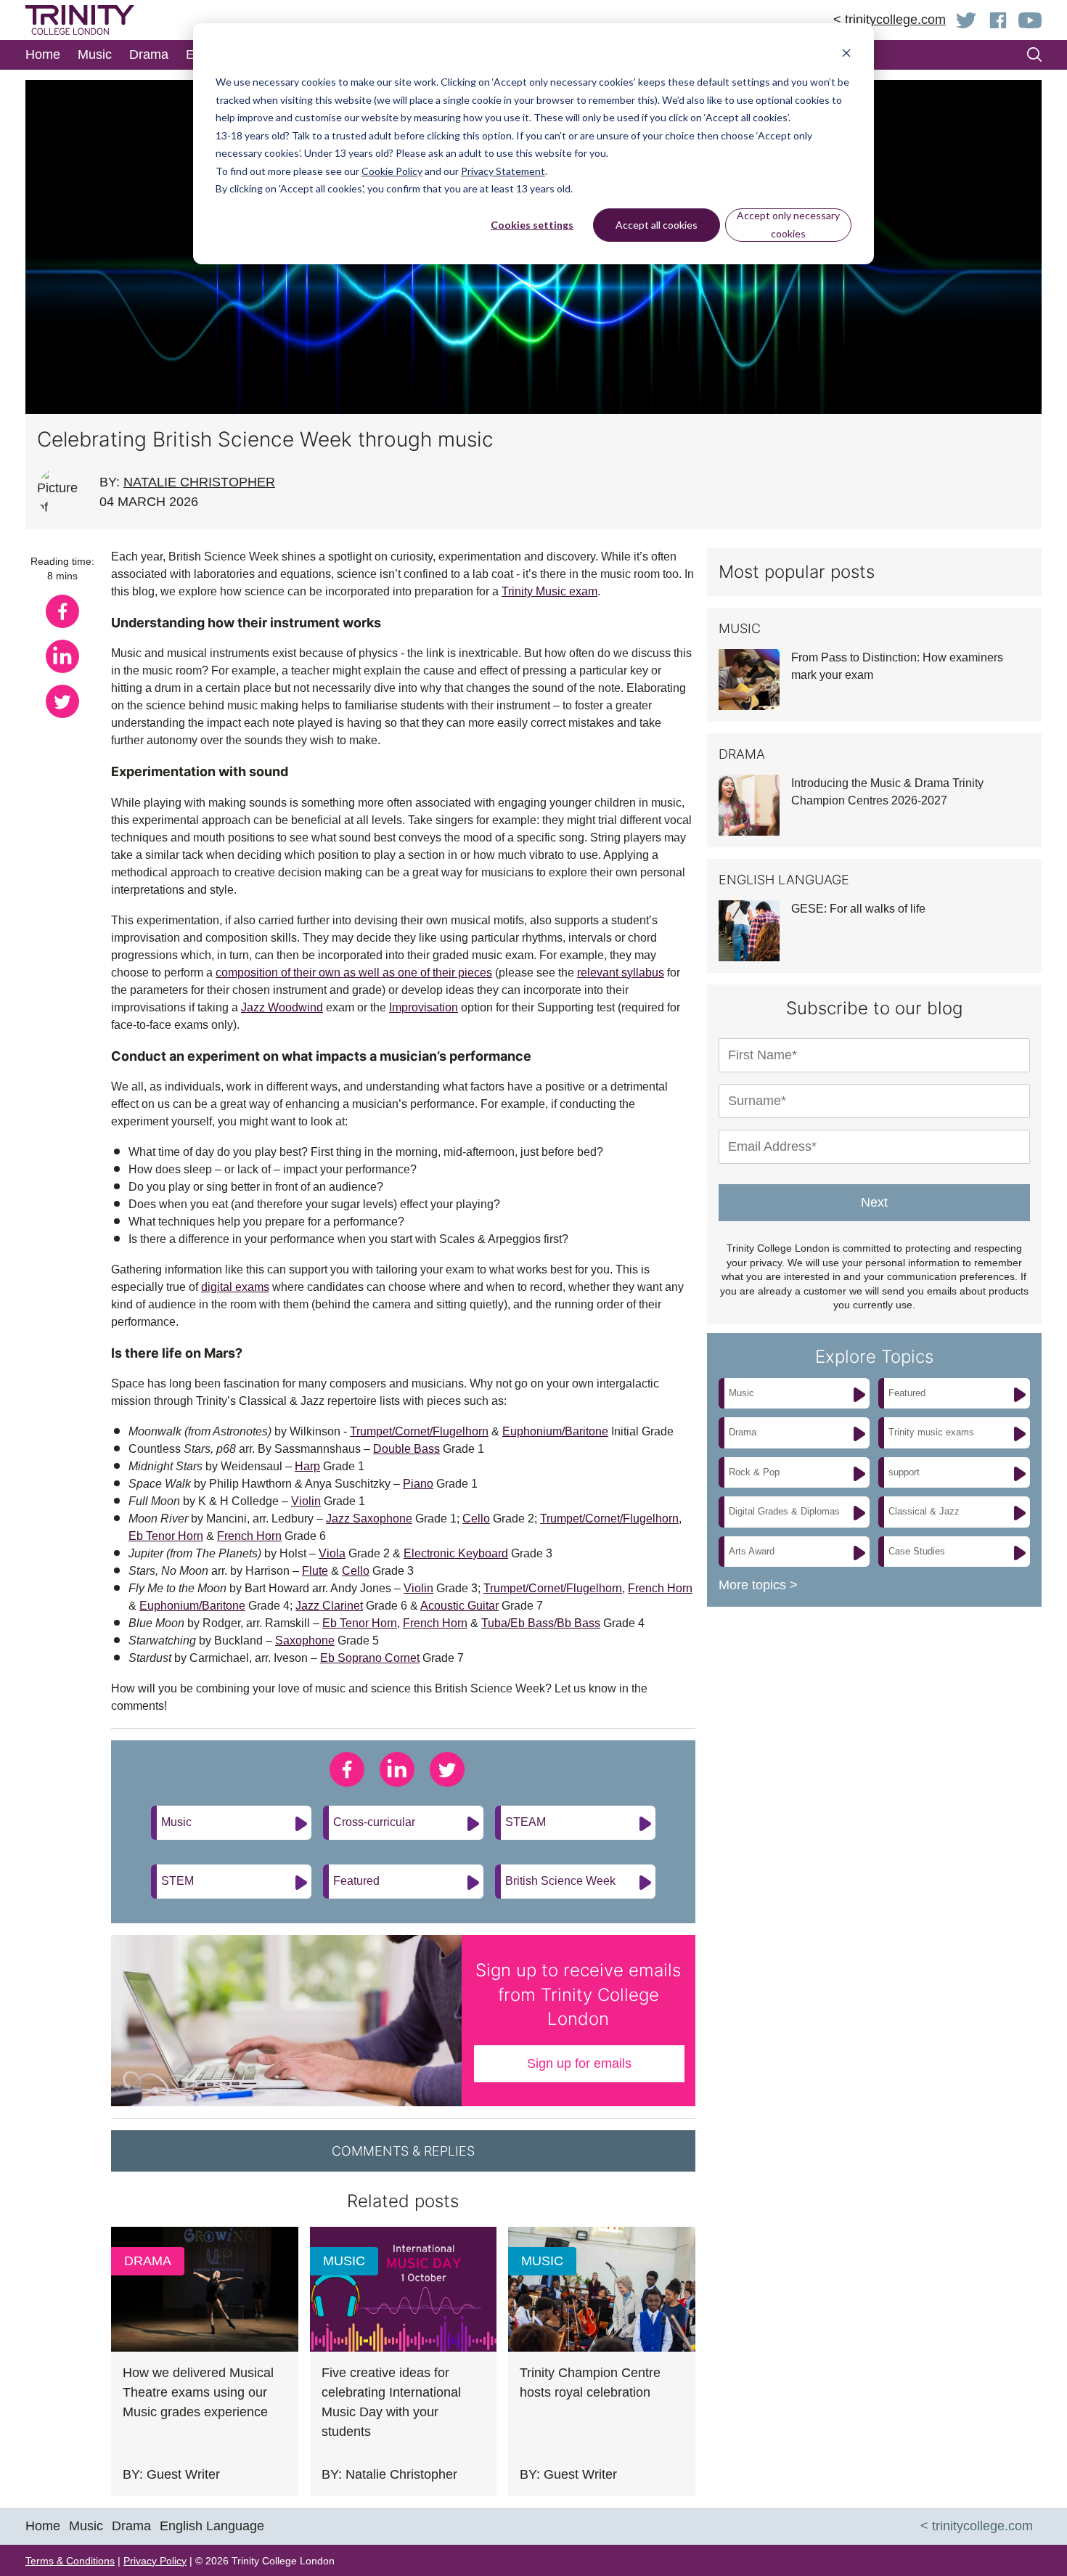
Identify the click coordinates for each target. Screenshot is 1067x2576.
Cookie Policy (392, 171)
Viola (332, 1553)
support (904, 1472)
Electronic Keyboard (456, 1553)
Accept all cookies (657, 225)
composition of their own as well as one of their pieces (354, 973)
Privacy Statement (503, 171)
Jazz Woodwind (282, 1007)
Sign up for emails (579, 2063)
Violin (306, 1501)
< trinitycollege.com (890, 20)
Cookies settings (532, 225)
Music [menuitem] (95, 54)
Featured (356, 1881)
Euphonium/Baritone (555, 1431)
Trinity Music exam (549, 591)
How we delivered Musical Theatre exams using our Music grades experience (198, 2392)
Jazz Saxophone (369, 1519)
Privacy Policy (155, 2561)
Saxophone (305, 1640)
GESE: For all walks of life (858, 909)
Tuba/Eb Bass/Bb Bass (541, 1623)
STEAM (526, 1822)
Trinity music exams (931, 1432)
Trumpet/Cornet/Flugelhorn (419, 1431)
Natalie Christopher (199, 482)
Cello (476, 1519)
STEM (177, 1881)
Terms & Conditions (70, 2561)
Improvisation (424, 1007)
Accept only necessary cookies (788, 224)
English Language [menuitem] (212, 2526)
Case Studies (917, 1551)
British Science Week (560, 1881)
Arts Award (752, 1551)
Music (176, 1822)
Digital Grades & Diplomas (784, 1511)
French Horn (249, 1536)
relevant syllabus (621, 973)
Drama (148, 2261)
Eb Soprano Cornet (370, 1658)
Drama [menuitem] (149, 54)
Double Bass (406, 1449)
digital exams (235, 1287)
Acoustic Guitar (459, 1606)
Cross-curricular (374, 1822)
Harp (307, 1466)
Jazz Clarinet (329, 1606)
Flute (315, 1571)
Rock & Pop (754, 1472)
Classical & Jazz (924, 1511)
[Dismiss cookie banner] (846, 55)
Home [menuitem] (43, 54)
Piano (418, 1484)
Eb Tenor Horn (166, 1536)
